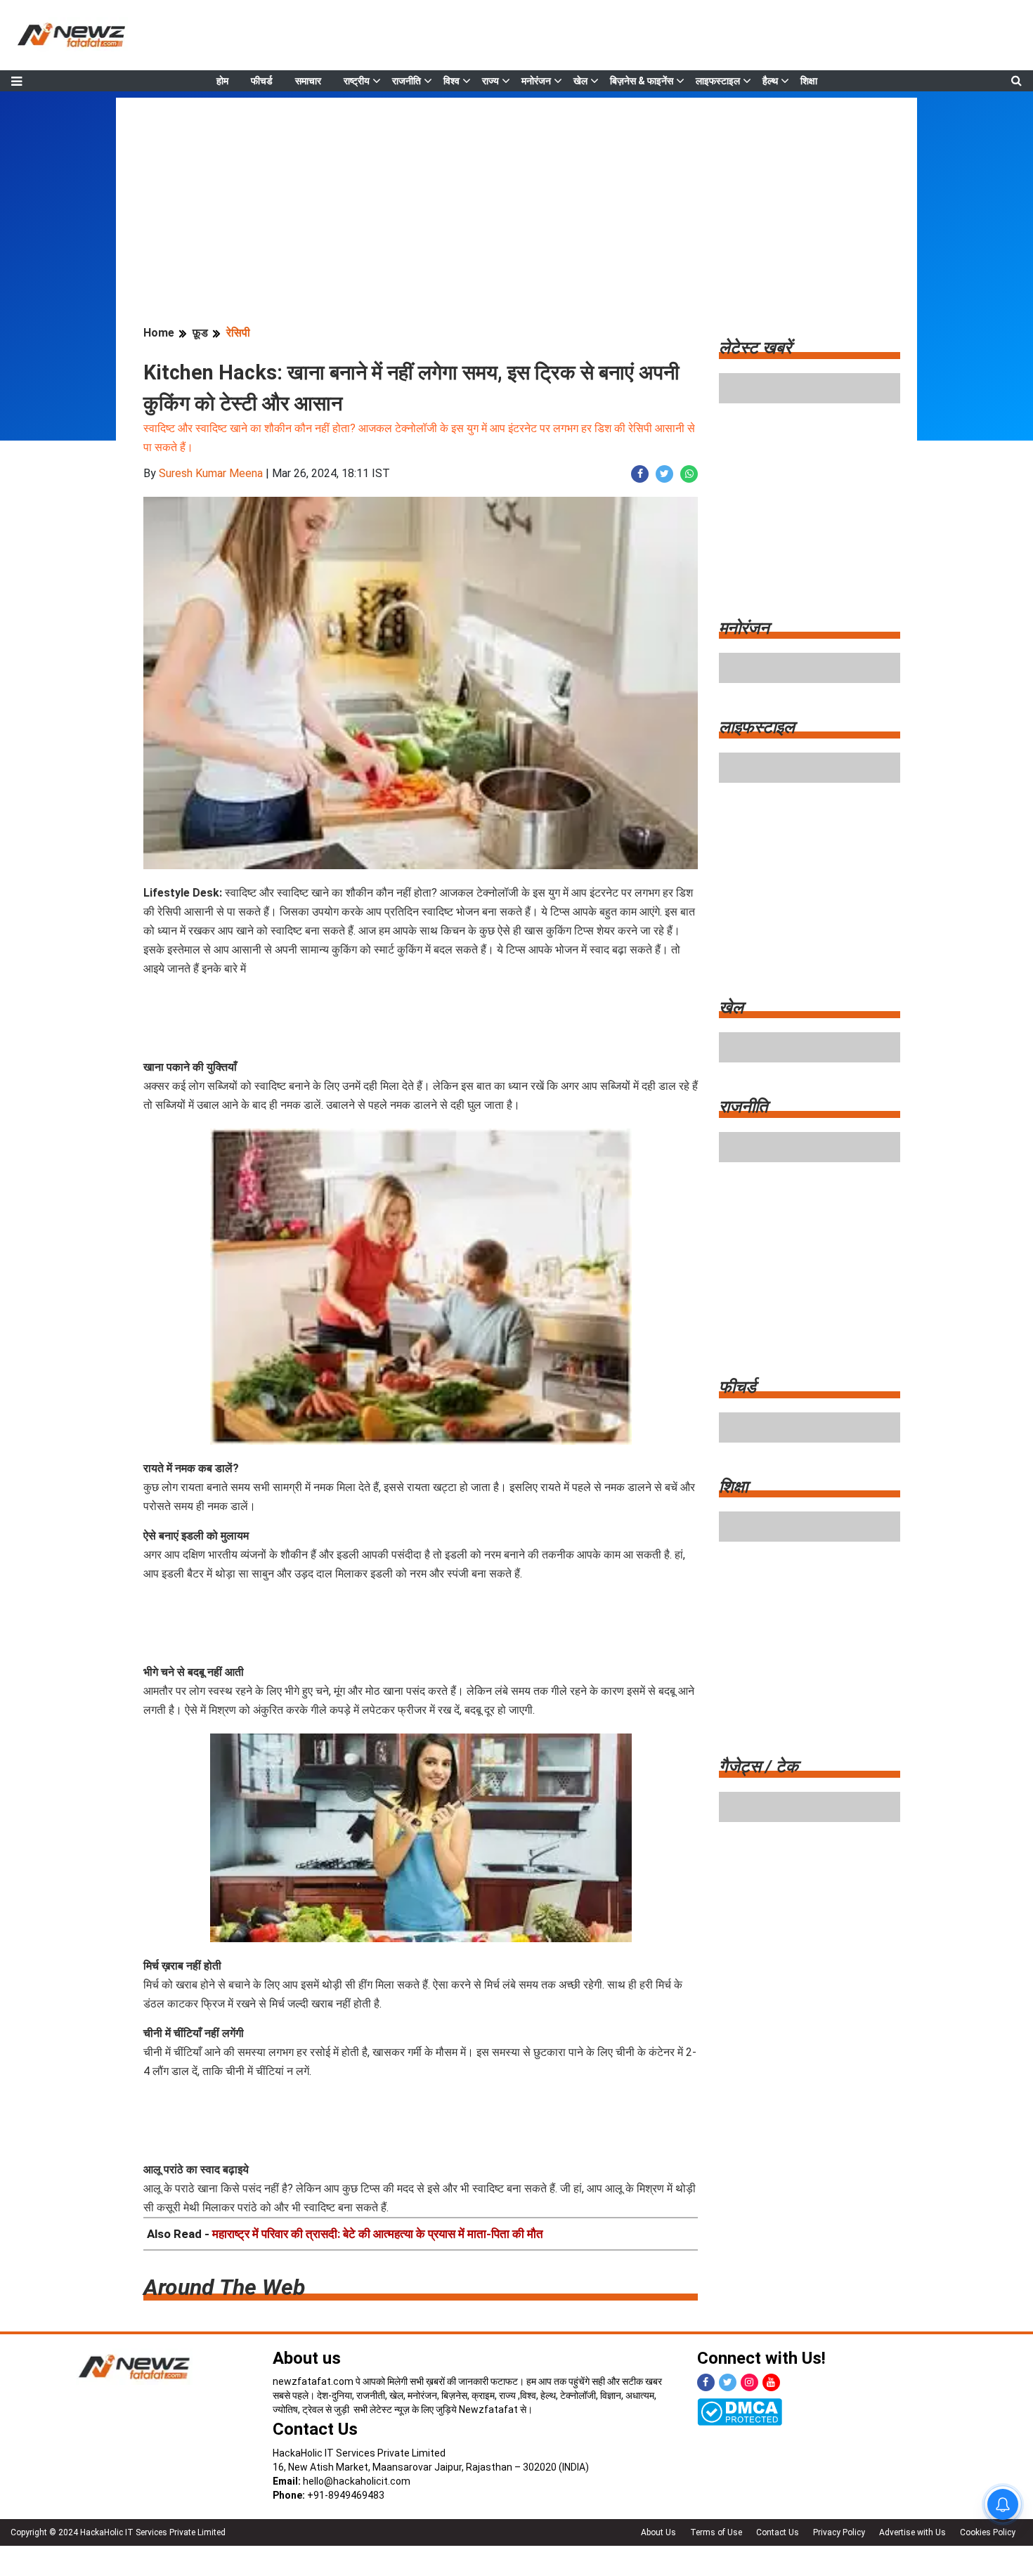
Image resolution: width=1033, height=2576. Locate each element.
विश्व (451, 81)
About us (307, 2358)
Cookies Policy (988, 2532)
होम (222, 81)
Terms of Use (716, 2532)
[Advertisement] (516, 196)
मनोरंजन (536, 81)
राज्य (490, 81)
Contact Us (315, 2429)
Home (159, 333)
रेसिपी (238, 333)
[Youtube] (771, 2382)
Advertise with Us (912, 2532)
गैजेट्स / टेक (759, 1767)
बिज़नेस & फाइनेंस (642, 81)
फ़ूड (200, 333)
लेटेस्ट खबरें (755, 348)
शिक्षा (809, 81)
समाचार (308, 81)
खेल (580, 81)
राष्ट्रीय (357, 81)
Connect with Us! (761, 2358)
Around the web (224, 2287)
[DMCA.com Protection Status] (740, 2412)
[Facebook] (706, 2382)
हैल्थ (770, 81)
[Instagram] (749, 2382)
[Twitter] (728, 2382)
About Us (658, 2532)
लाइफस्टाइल (718, 81)
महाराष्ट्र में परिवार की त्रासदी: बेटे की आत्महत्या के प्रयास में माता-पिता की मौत (378, 2234)
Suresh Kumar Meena (211, 473)
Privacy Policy (839, 2532)
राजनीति (407, 81)
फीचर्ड (262, 81)
